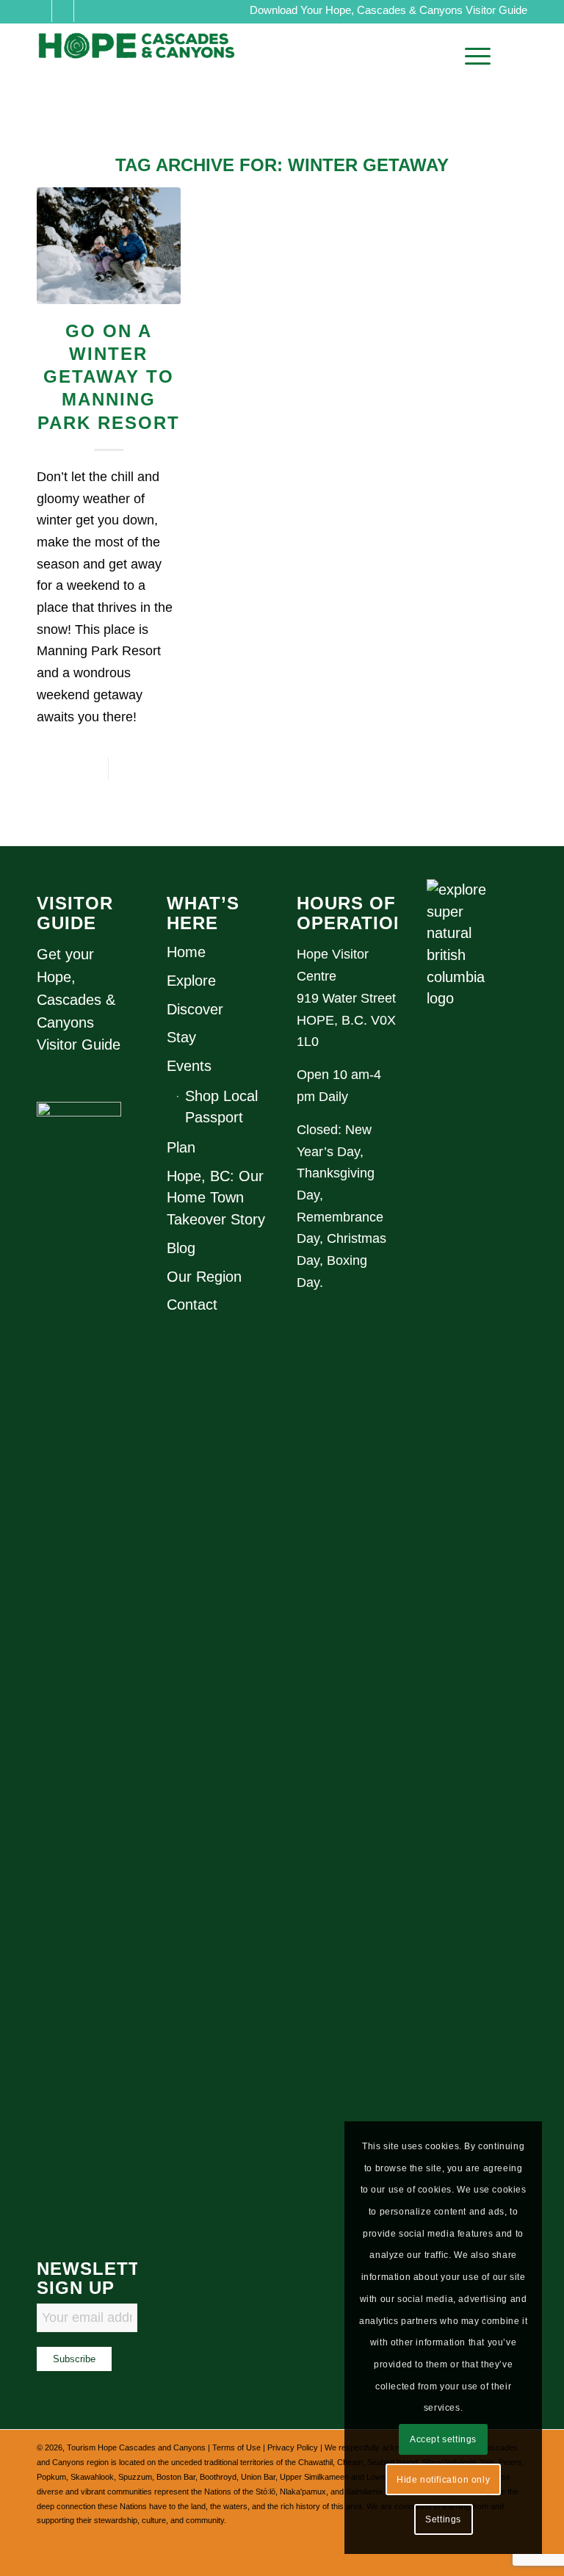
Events (189, 1066)
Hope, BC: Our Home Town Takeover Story (216, 1198)
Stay (181, 1037)
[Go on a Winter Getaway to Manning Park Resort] (109, 246)
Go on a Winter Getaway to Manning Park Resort (109, 377)
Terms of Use (236, 2447)
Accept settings (443, 2439)
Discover (195, 1009)
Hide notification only (443, 2480)
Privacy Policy (293, 2447)
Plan (181, 1147)
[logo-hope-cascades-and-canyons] (147, 56)
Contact (192, 1305)
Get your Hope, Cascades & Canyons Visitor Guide (79, 999)
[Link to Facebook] (41, 11)
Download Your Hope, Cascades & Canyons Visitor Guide (388, 10)
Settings (443, 2519)
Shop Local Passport (221, 1107)
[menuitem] (474, 56)
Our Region (204, 1277)
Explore (191, 981)
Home (186, 952)
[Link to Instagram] (63, 11)
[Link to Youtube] (85, 11)
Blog (181, 1248)
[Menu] (474, 56)
